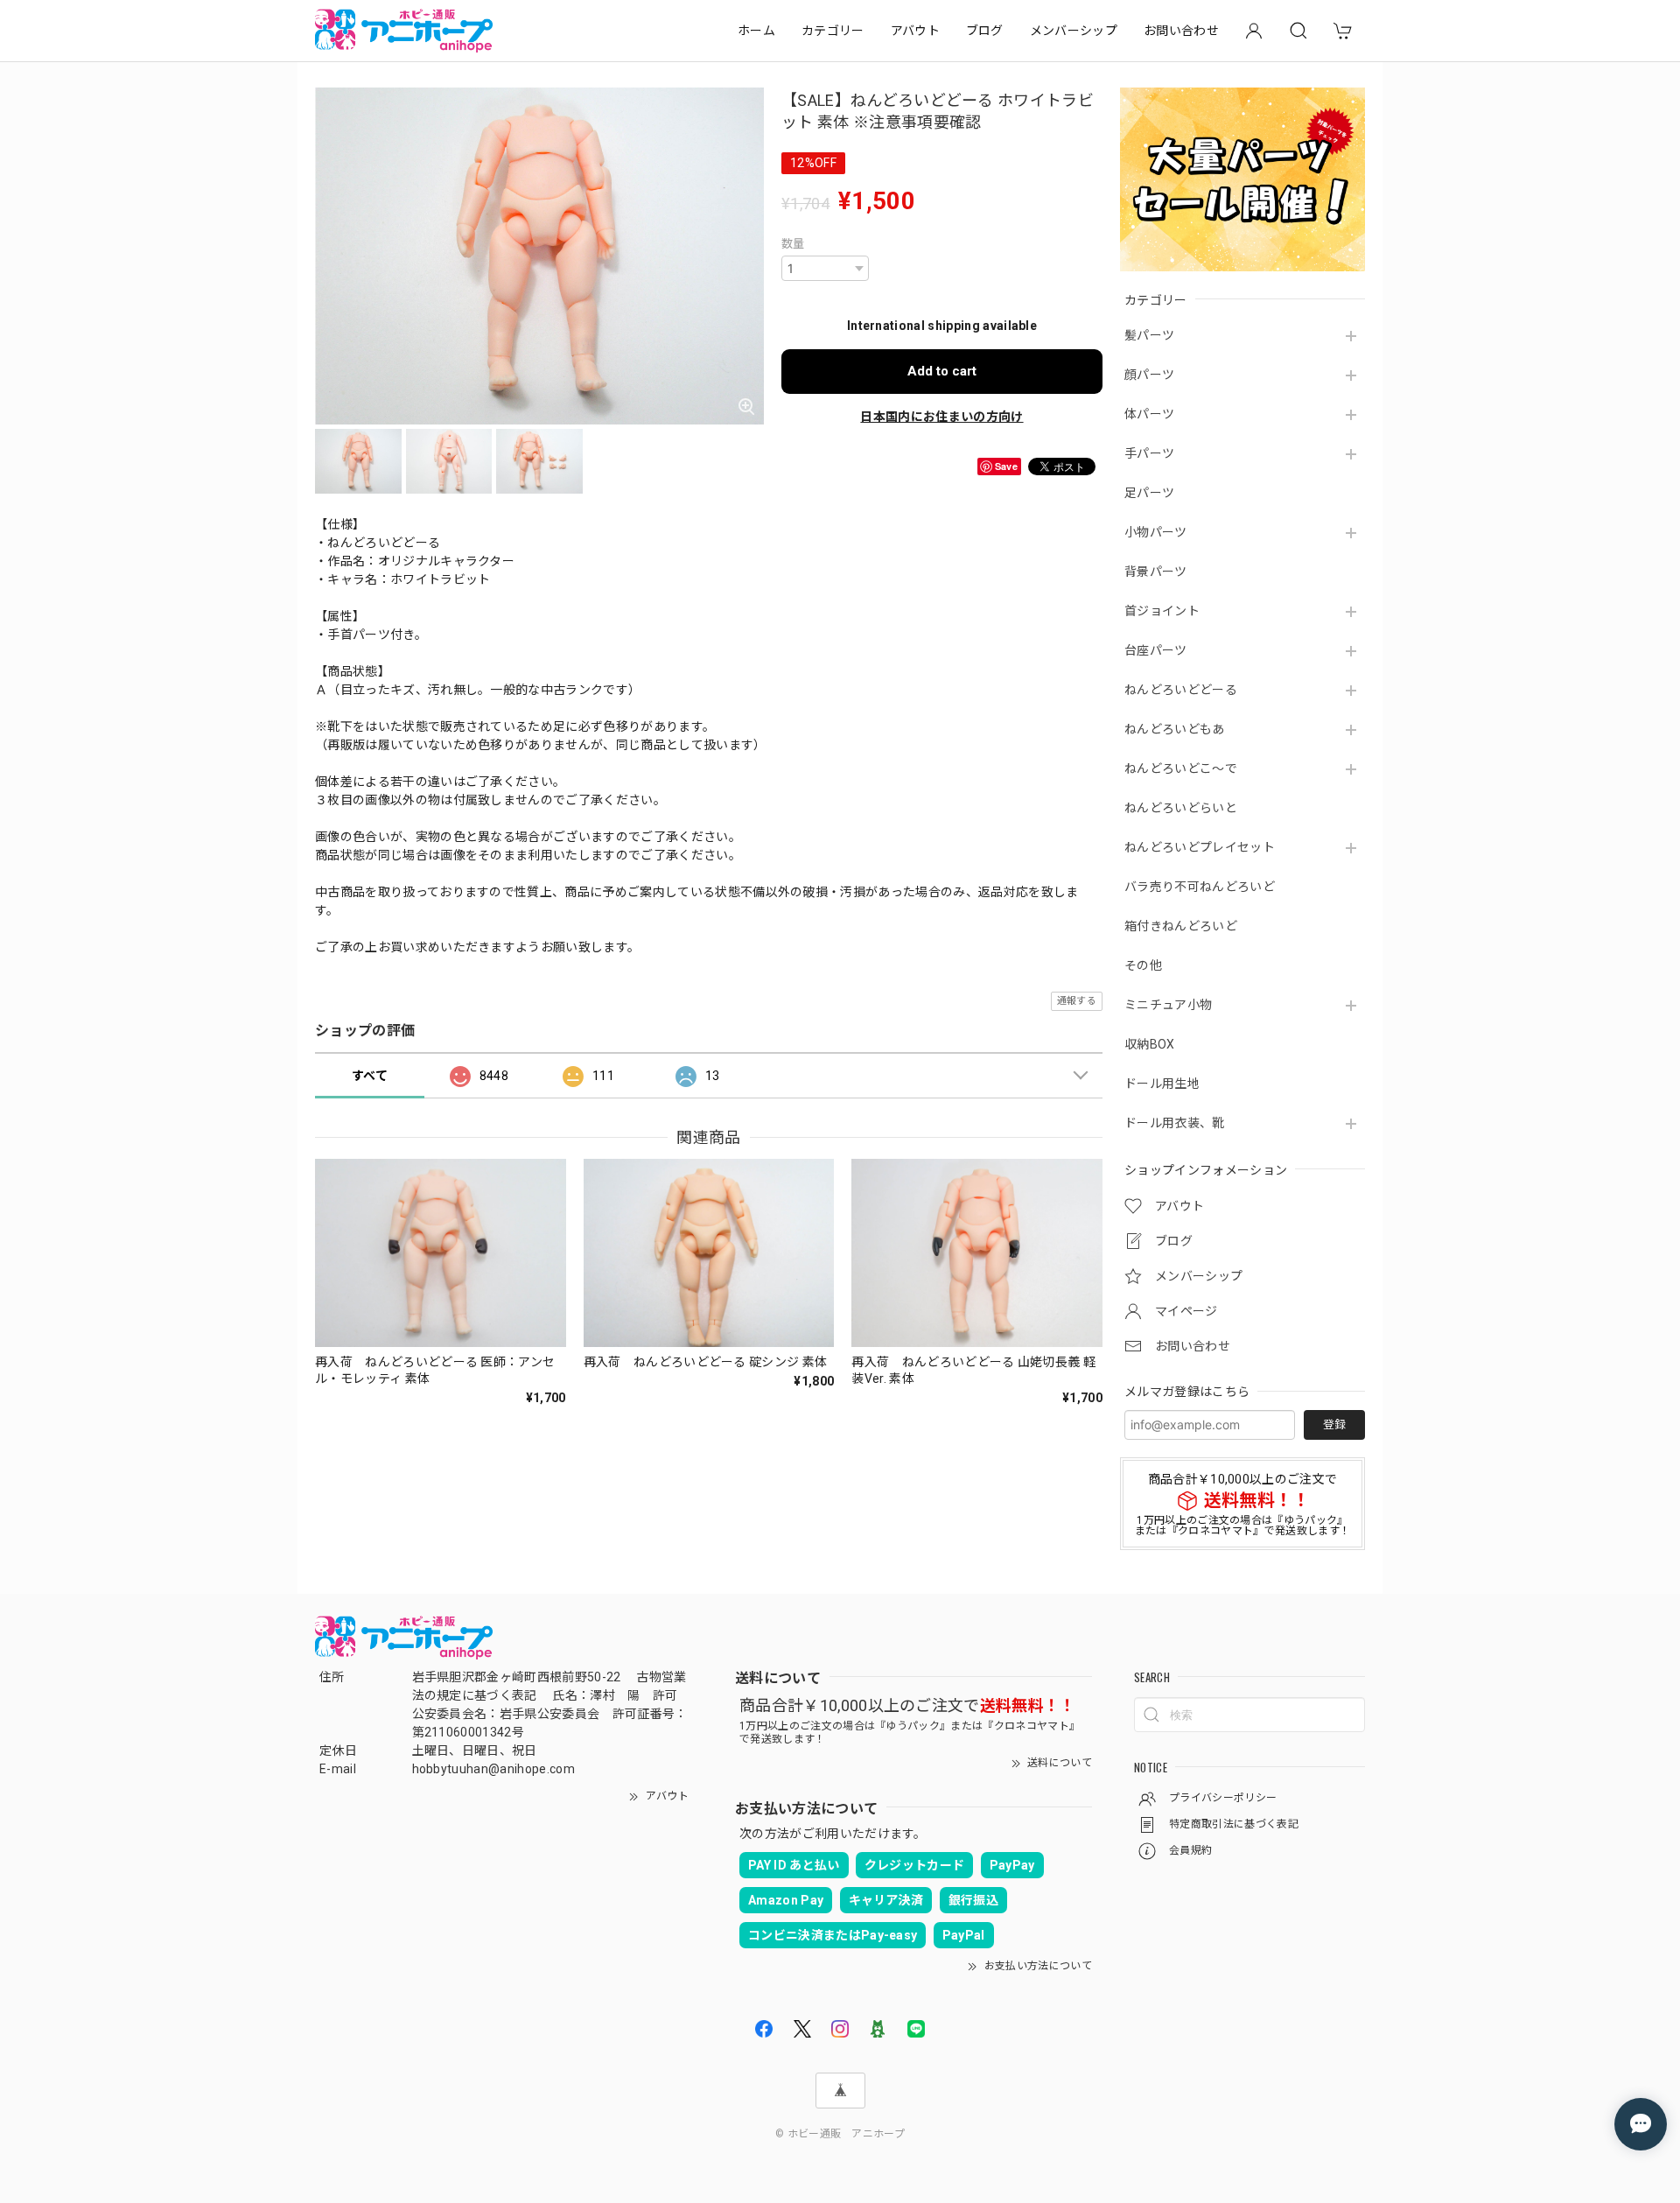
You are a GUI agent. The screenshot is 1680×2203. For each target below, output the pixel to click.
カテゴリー (833, 31)
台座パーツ (1156, 650)
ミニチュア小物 (1168, 1005)
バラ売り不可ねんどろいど (1200, 887)
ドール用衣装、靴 (1175, 1123)
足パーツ (1149, 493)
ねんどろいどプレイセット (1200, 847)
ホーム (756, 31)
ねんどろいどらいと (1181, 808)
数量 (793, 244)
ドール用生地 (1162, 1084)
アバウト (915, 31)
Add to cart (942, 371)
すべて (370, 1076)
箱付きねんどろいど (1181, 926)
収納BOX (1150, 1044)
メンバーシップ (1074, 31)
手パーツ (1149, 453)
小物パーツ (1156, 532)
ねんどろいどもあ (1175, 729)
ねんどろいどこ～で (1181, 768)
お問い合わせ (1181, 31)
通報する (1077, 1001)
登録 (1334, 1424)
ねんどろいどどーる (1181, 690)
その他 (1143, 965)
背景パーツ (1156, 572)
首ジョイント (1162, 611)
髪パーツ (1149, 335)
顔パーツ (1149, 375)
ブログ (985, 31)
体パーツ (1149, 414)
